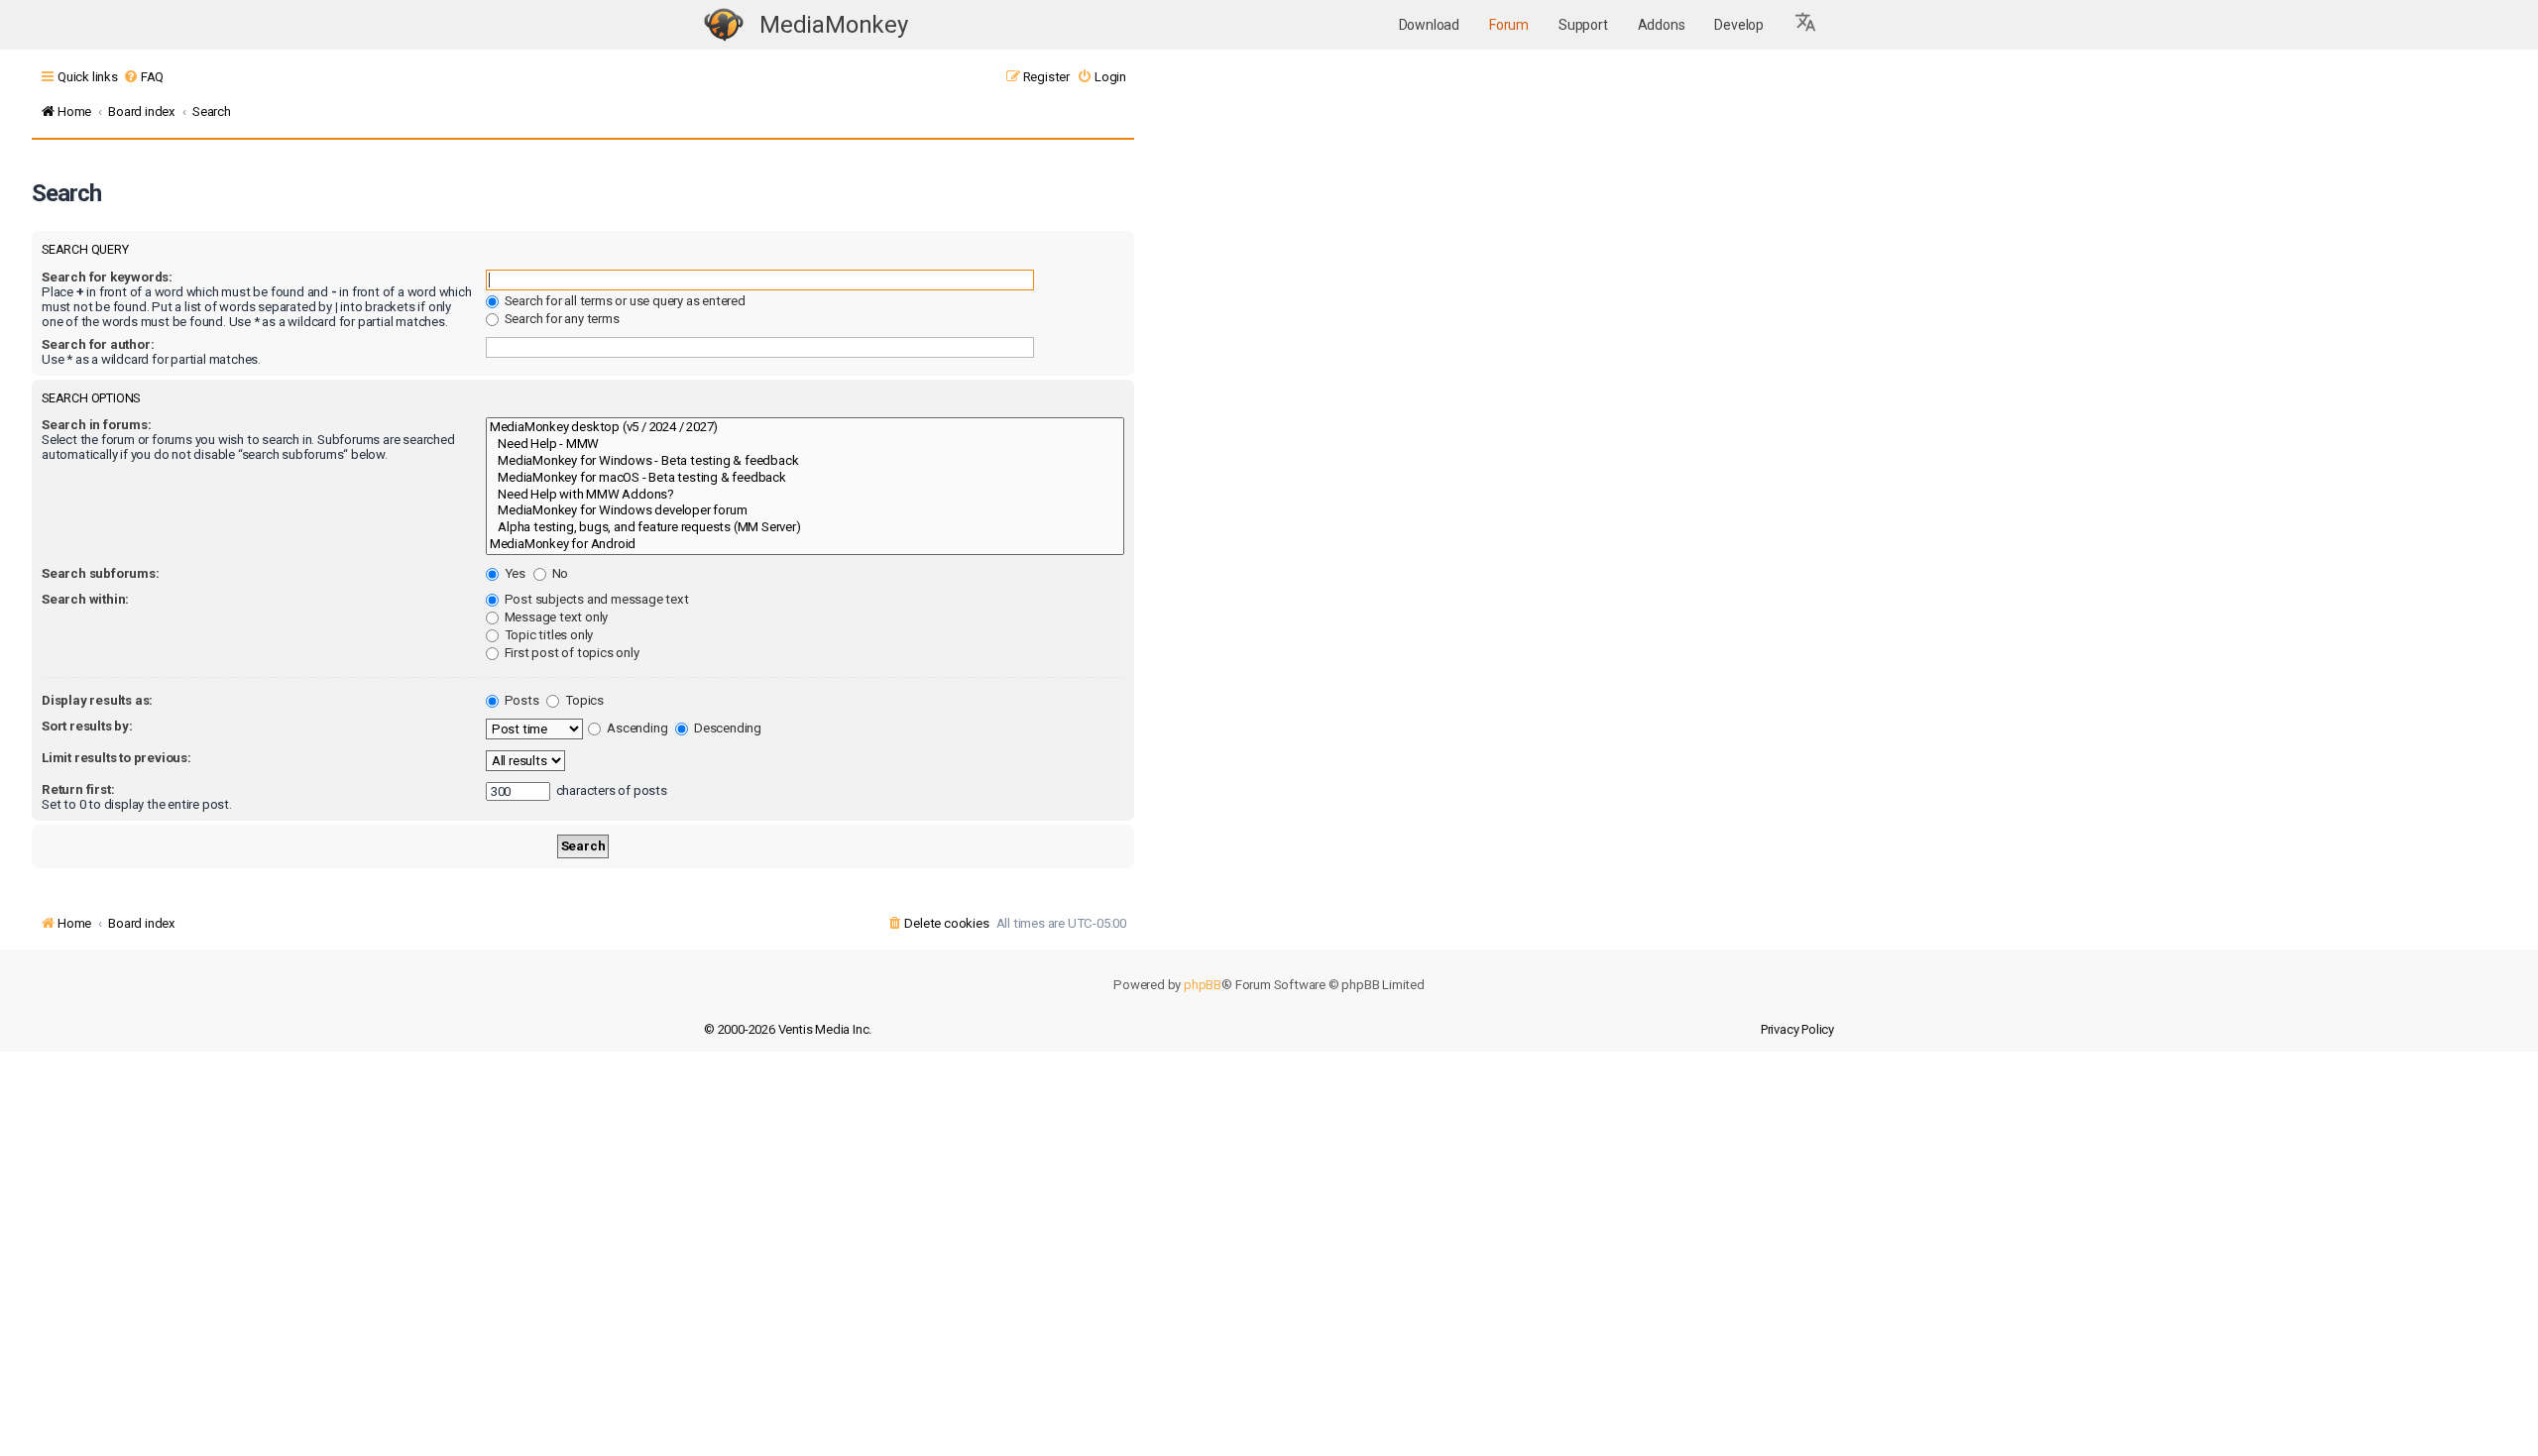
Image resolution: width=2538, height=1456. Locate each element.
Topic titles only (547, 635)
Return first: (78, 789)
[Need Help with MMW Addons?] (805, 495)
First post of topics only (571, 653)
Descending (726, 728)
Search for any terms (561, 319)
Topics (583, 700)
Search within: (85, 599)
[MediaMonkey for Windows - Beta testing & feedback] (805, 461)
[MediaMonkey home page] (724, 25)
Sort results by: (87, 726)
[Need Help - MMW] (805, 445)
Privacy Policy (1797, 1029)
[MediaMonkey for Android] (805, 545)
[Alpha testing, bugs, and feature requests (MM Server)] (805, 528)
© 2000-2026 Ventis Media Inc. (788, 1029)
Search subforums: (101, 573)
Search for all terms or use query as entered (624, 301)
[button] (1806, 25)
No (559, 573)
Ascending (635, 728)
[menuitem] (143, 77)
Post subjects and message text (595, 599)
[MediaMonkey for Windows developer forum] (805, 511)
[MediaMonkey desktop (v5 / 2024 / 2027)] (805, 428)
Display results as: (97, 700)
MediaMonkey (834, 25)
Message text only (555, 617)
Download (1429, 25)
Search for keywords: (107, 277)
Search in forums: (97, 425)
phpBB (1203, 985)
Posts (520, 700)
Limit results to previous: (116, 758)
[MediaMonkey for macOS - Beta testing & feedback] (805, 478)
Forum (1509, 25)
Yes (514, 573)
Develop (1739, 25)
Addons (1662, 25)
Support (1583, 25)
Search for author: (98, 344)
